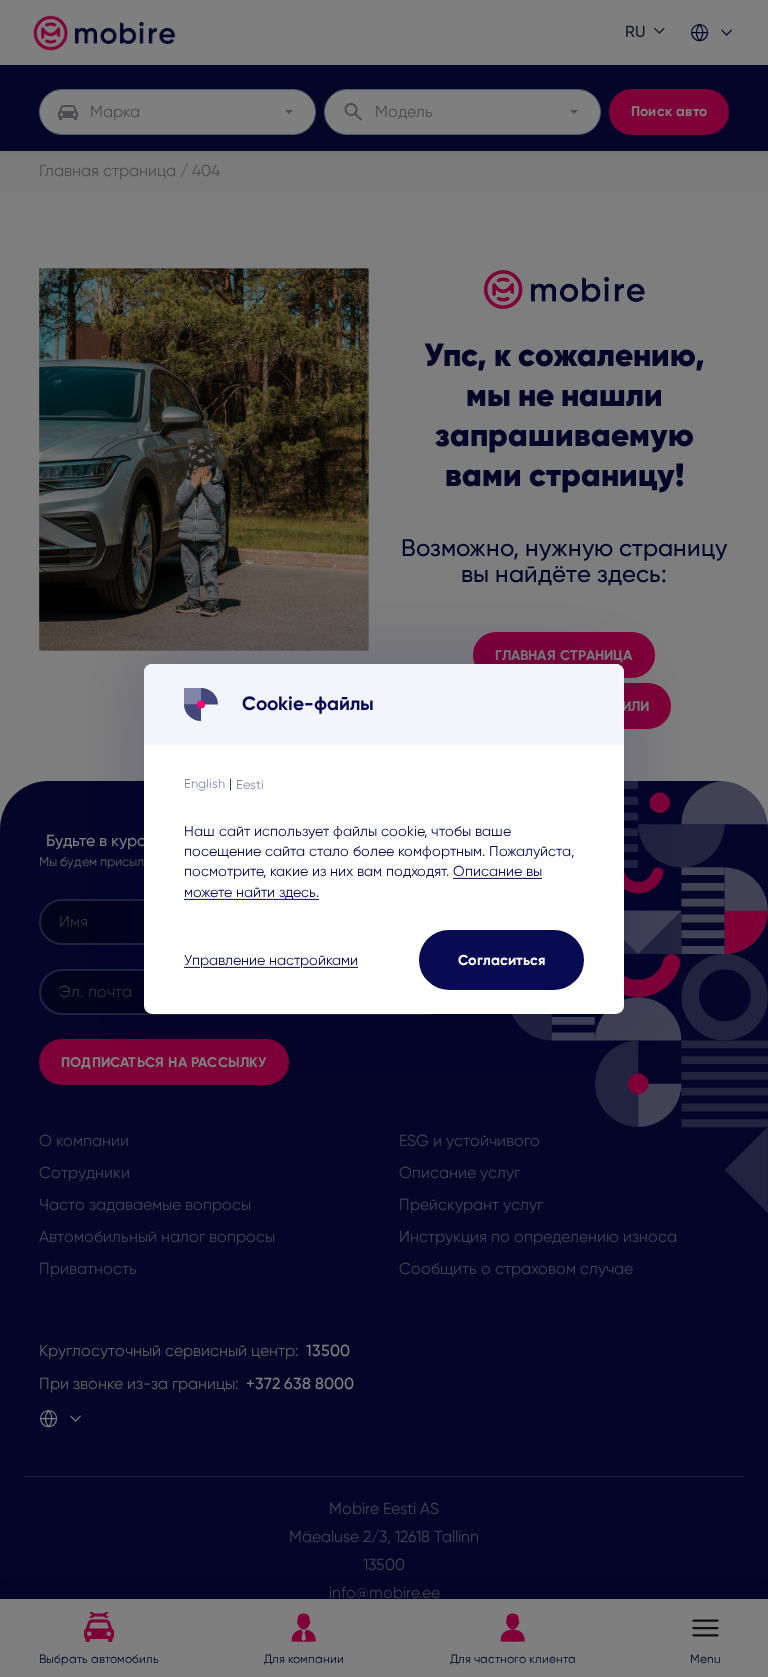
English (204, 783)
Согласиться (501, 959)
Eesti (250, 784)
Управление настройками (271, 960)
